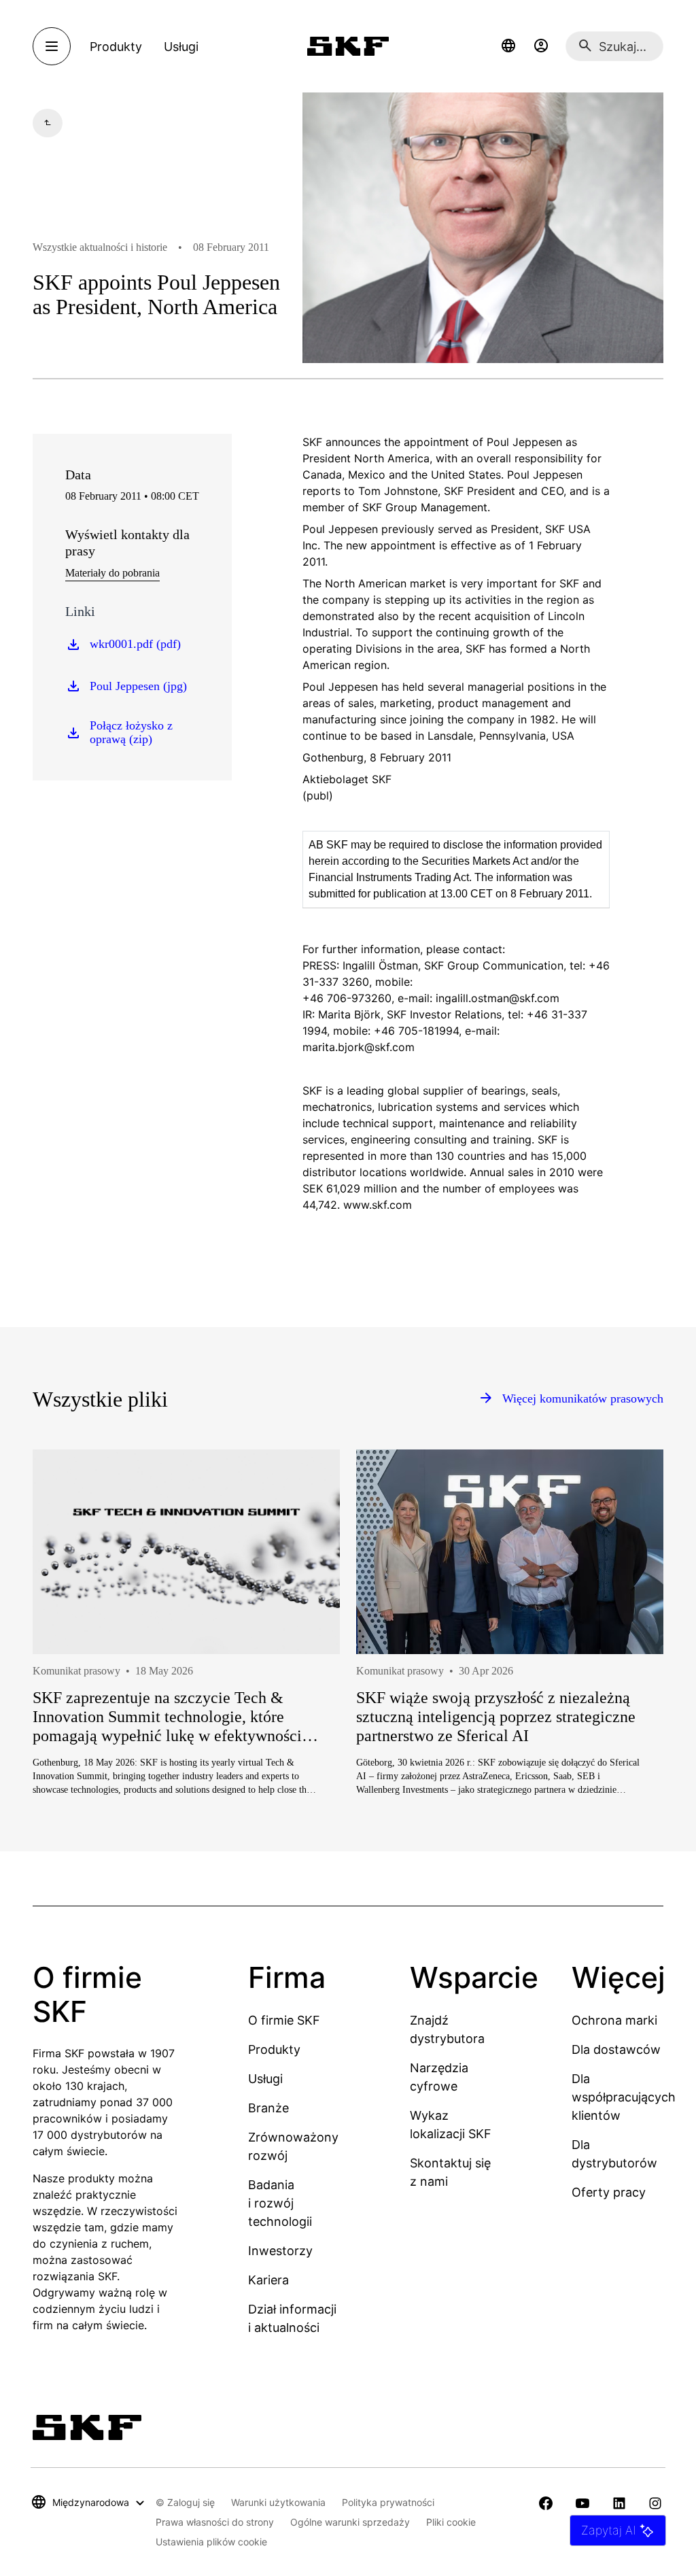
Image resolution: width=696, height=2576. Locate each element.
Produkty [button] (116, 47)
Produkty (274, 2049)
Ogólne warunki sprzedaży (350, 2522)
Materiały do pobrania (112, 573)
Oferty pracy (609, 2192)
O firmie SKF (284, 2020)
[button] (508, 46)
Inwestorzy (280, 2251)
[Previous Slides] (68, 1675)
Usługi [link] (181, 47)
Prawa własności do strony (215, 2522)
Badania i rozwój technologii (280, 2203)
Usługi (265, 2079)
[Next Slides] (628, 1675)
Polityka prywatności (388, 2502)
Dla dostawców (616, 2049)
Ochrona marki (614, 2020)
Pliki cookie (451, 2522)
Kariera (268, 2280)
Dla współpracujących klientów (624, 2097)
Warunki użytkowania (278, 2502)
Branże (268, 2108)
